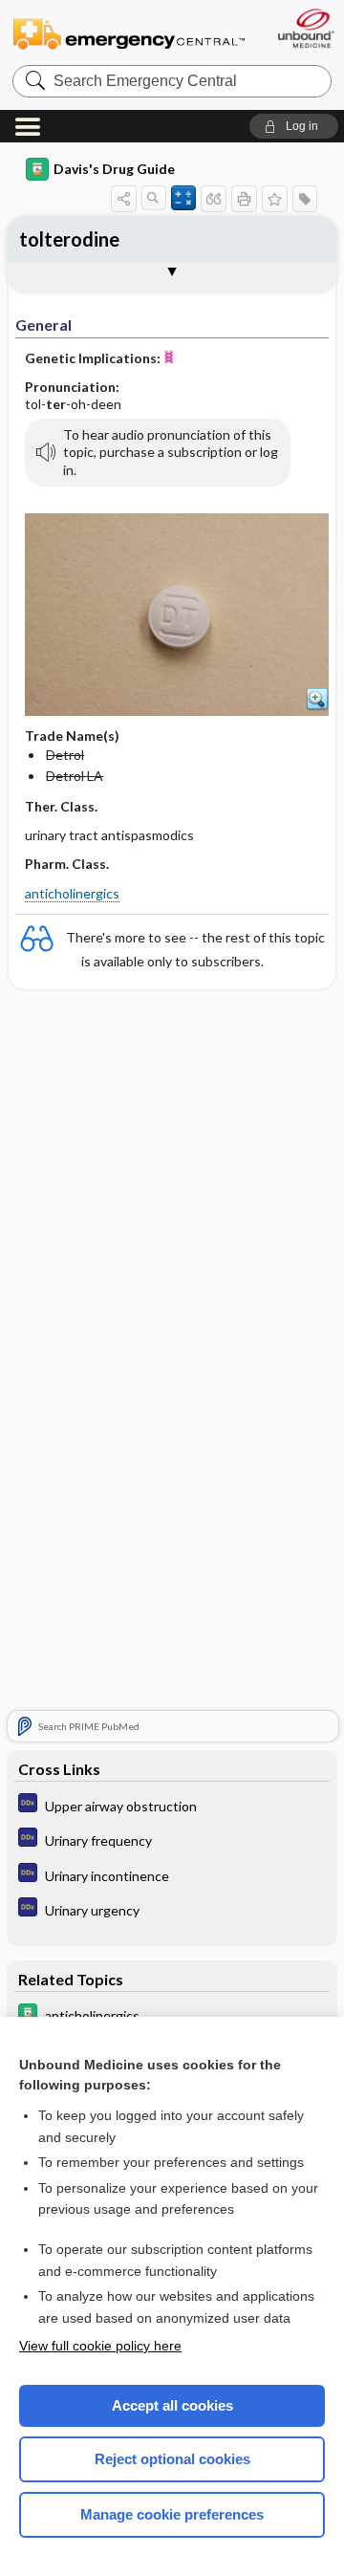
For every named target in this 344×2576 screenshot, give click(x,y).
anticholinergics (72, 893)
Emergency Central (129, 33)
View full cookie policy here (100, 2346)
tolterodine (69, 239)
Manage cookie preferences (172, 2514)
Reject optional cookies (172, 2459)
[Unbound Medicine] (305, 28)
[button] (294, 126)
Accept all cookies (172, 2405)
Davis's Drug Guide (114, 169)
